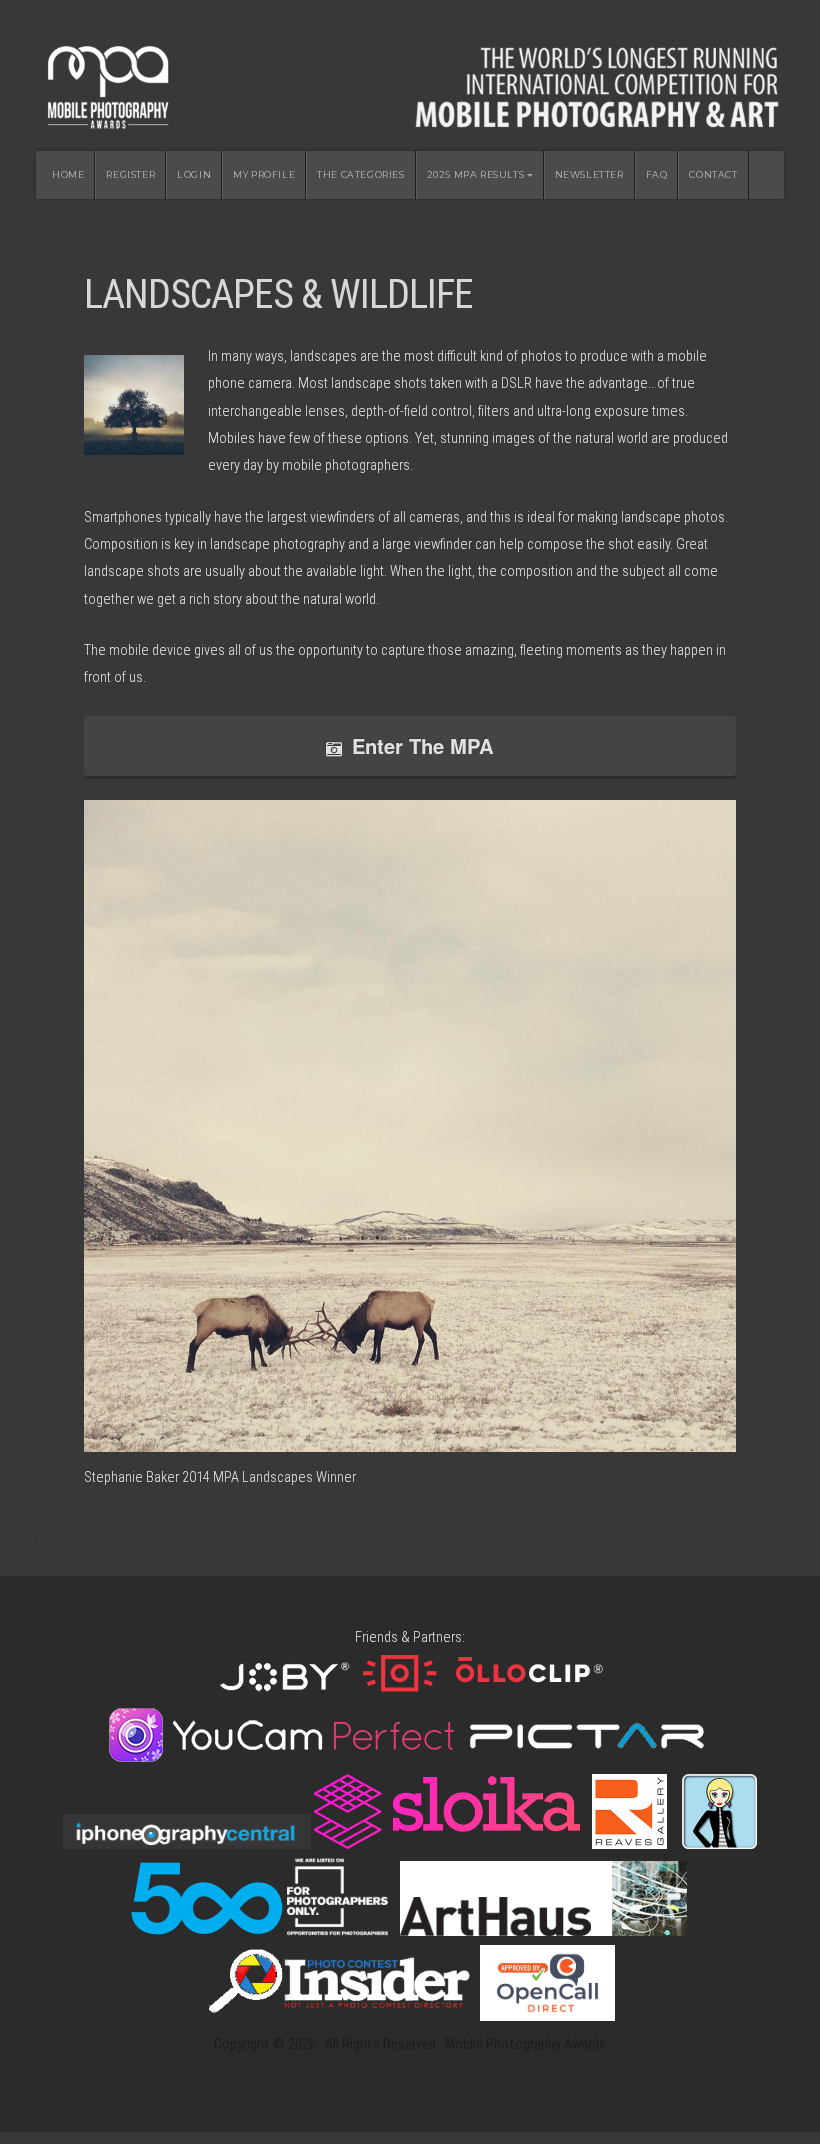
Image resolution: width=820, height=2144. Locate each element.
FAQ (657, 174)
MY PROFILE (264, 174)
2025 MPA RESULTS (476, 174)
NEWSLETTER (589, 174)
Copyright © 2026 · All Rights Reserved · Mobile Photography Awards (410, 2044)
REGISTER (130, 174)
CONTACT (713, 174)
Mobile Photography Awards (410, 81)
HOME (68, 174)
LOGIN (194, 174)
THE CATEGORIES (360, 174)
